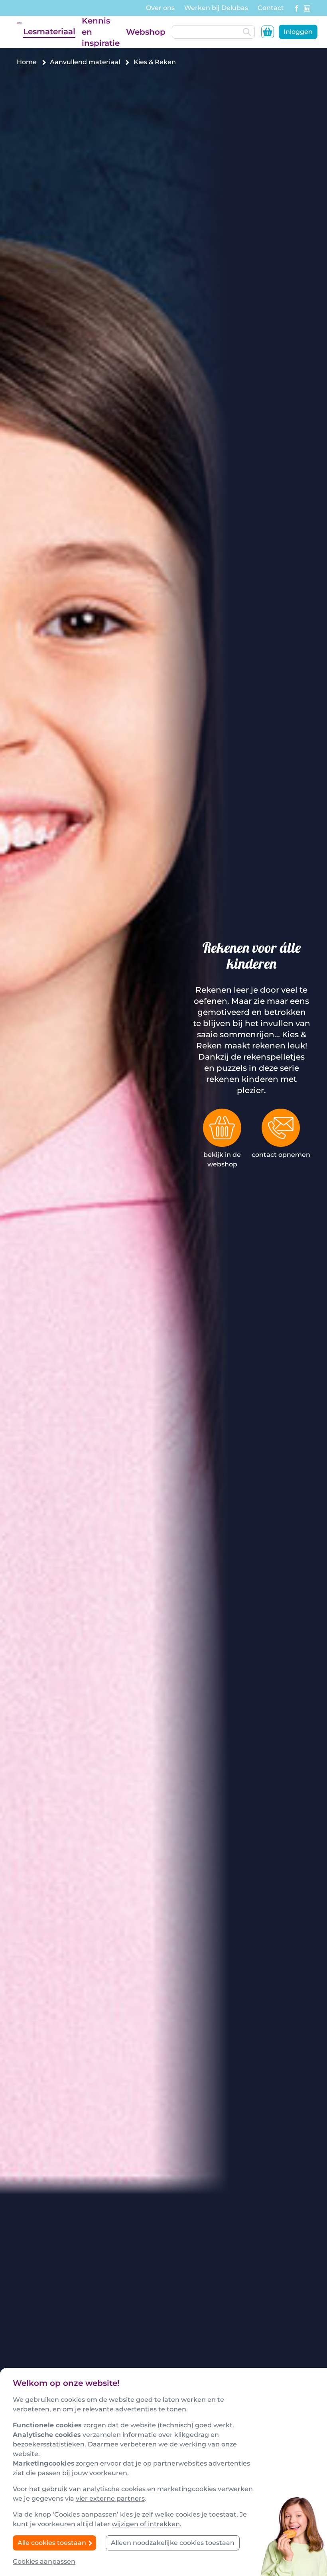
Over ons (160, 8)
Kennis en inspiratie (101, 32)
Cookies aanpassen (44, 2561)
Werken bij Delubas (216, 8)
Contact (271, 8)
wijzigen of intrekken (146, 2524)
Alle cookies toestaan (53, 2543)
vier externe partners (110, 2498)
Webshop (146, 32)
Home (27, 62)
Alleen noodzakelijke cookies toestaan (173, 2543)
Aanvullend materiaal (85, 62)
